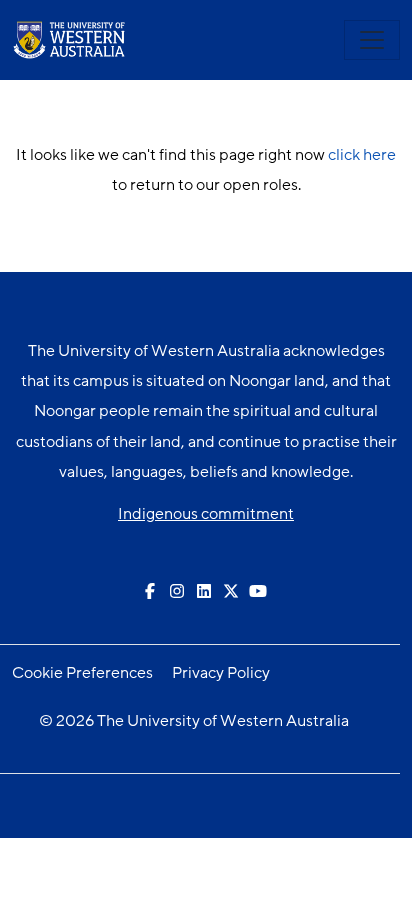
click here (362, 155)
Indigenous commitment (206, 514)
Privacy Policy (221, 673)
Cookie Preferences (82, 673)
